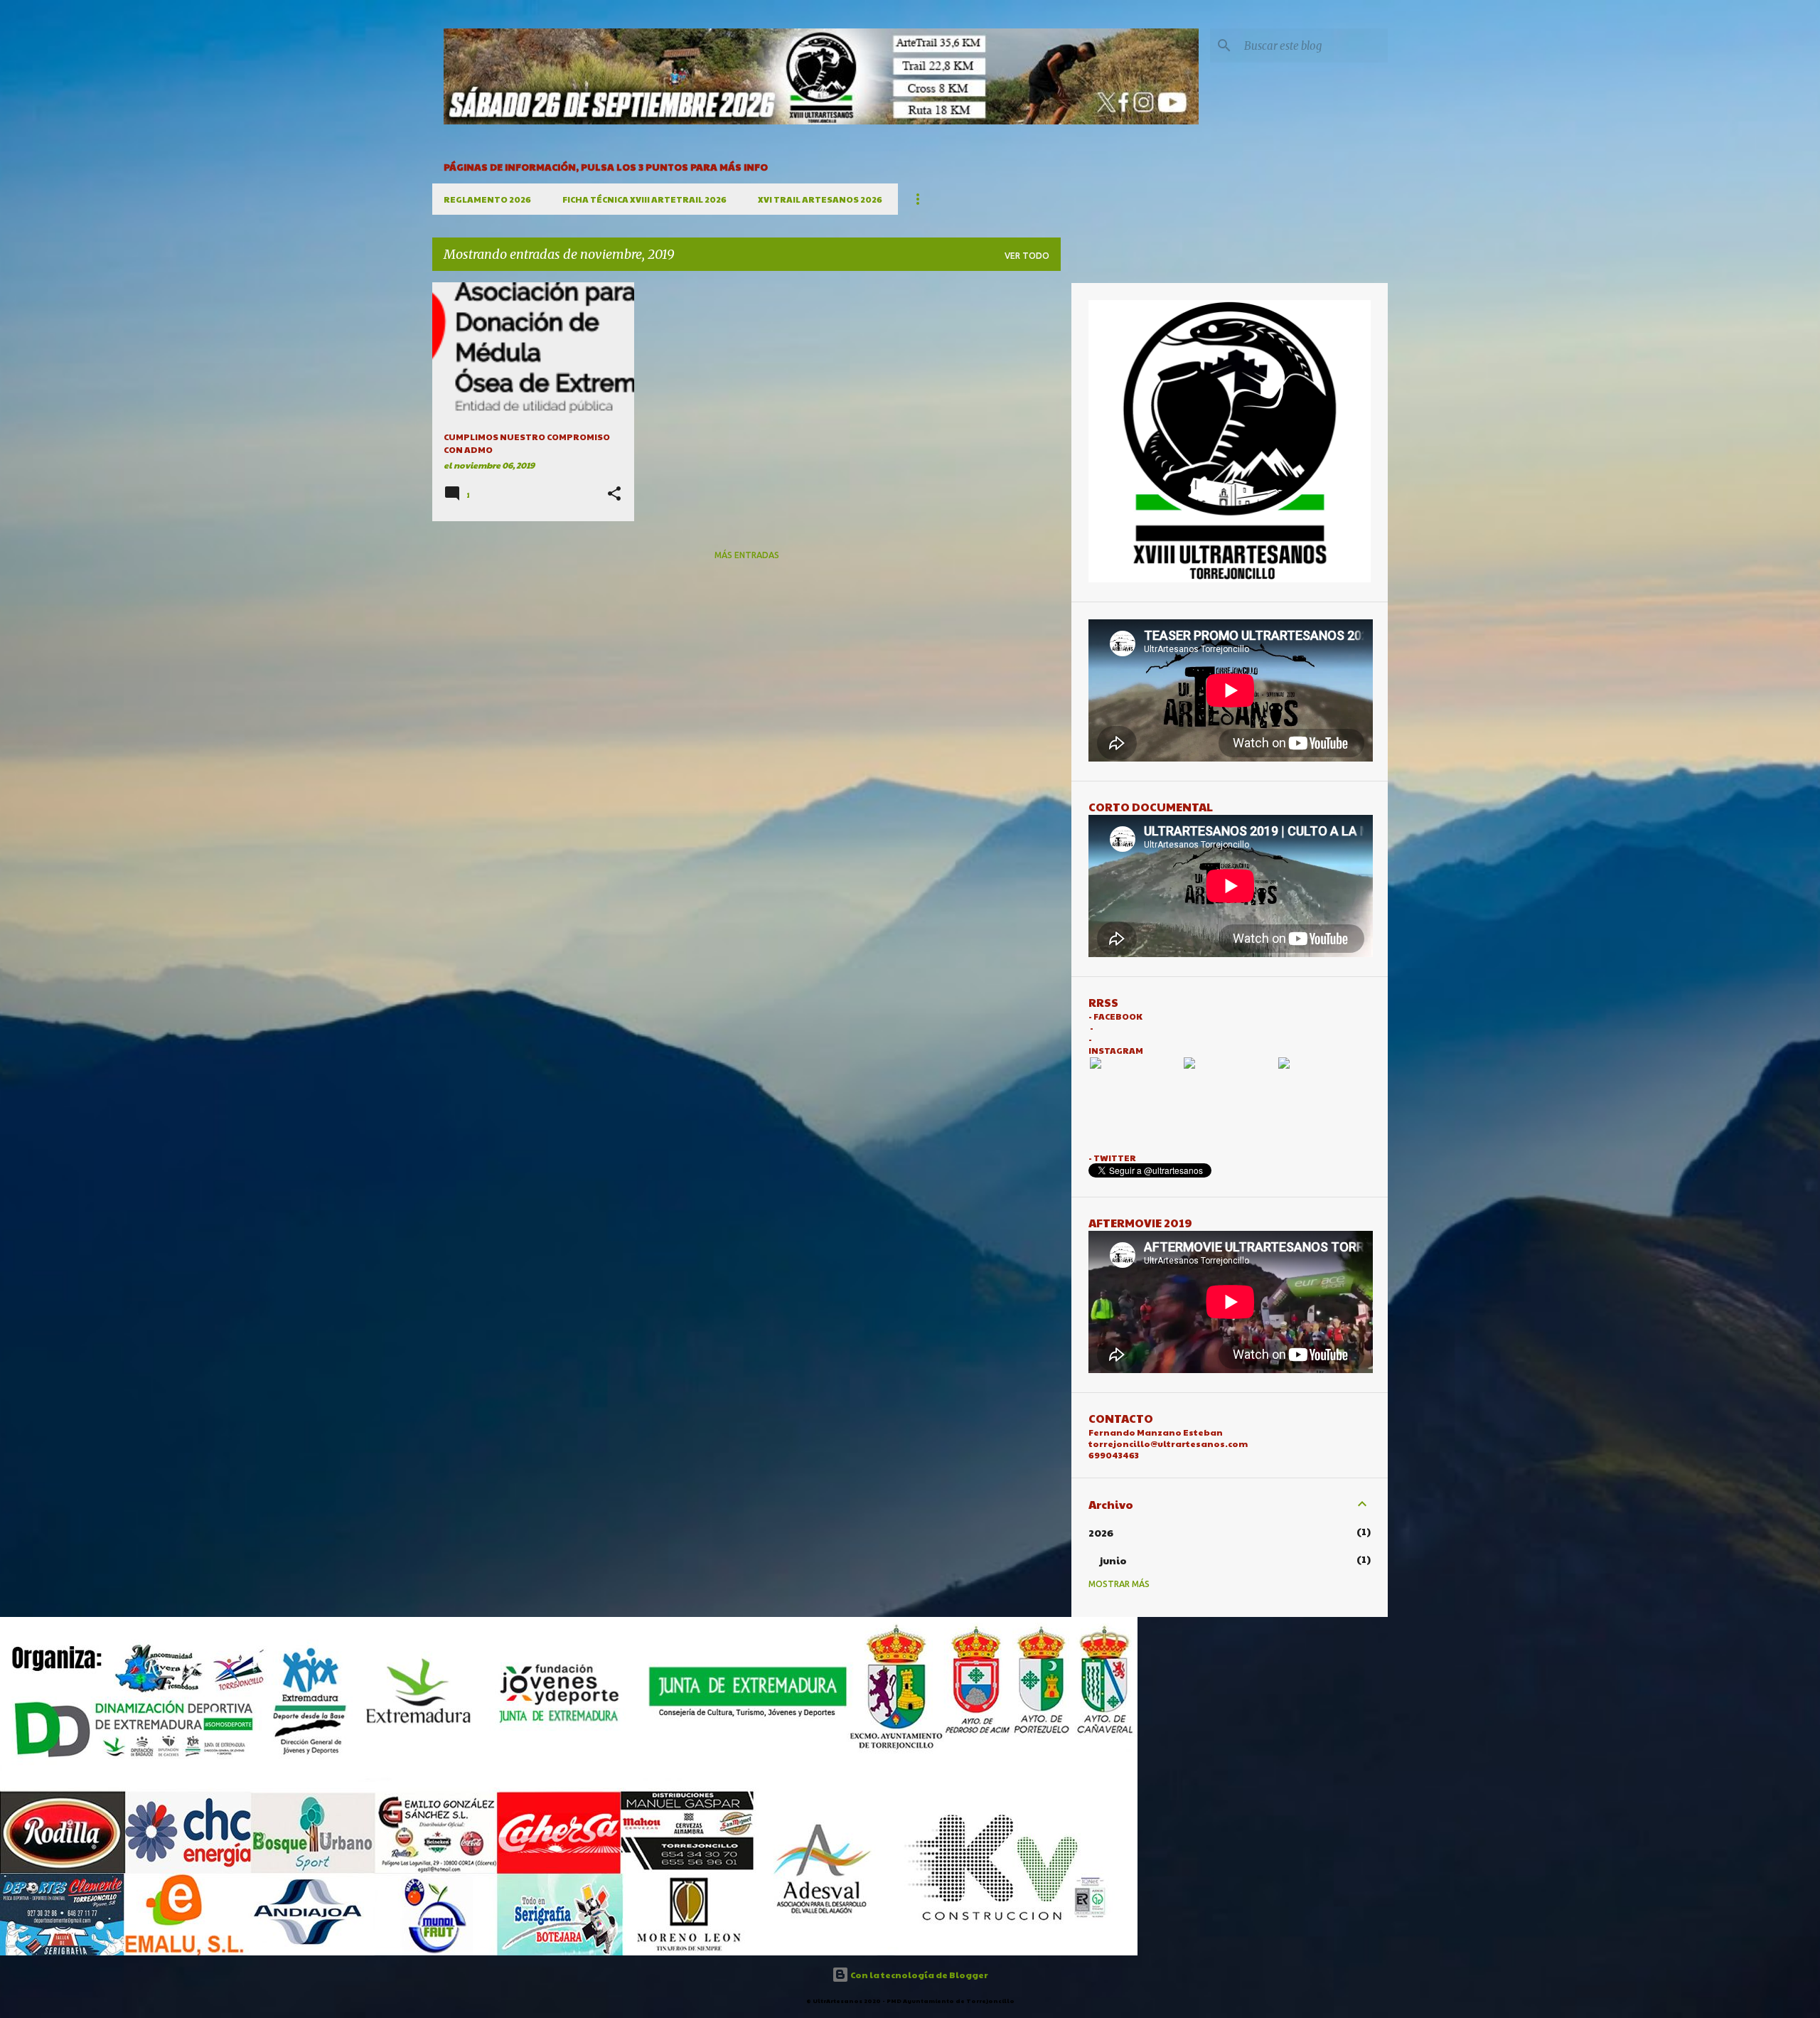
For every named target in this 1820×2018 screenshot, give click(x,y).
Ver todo (1027, 256)
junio (1113, 1560)
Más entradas (747, 555)
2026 (1101, 1532)
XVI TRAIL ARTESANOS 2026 (820, 199)
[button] (614, 495)
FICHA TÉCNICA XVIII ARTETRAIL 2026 (644, 199)
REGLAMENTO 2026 (487, 199)
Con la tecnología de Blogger (919, 1975)
